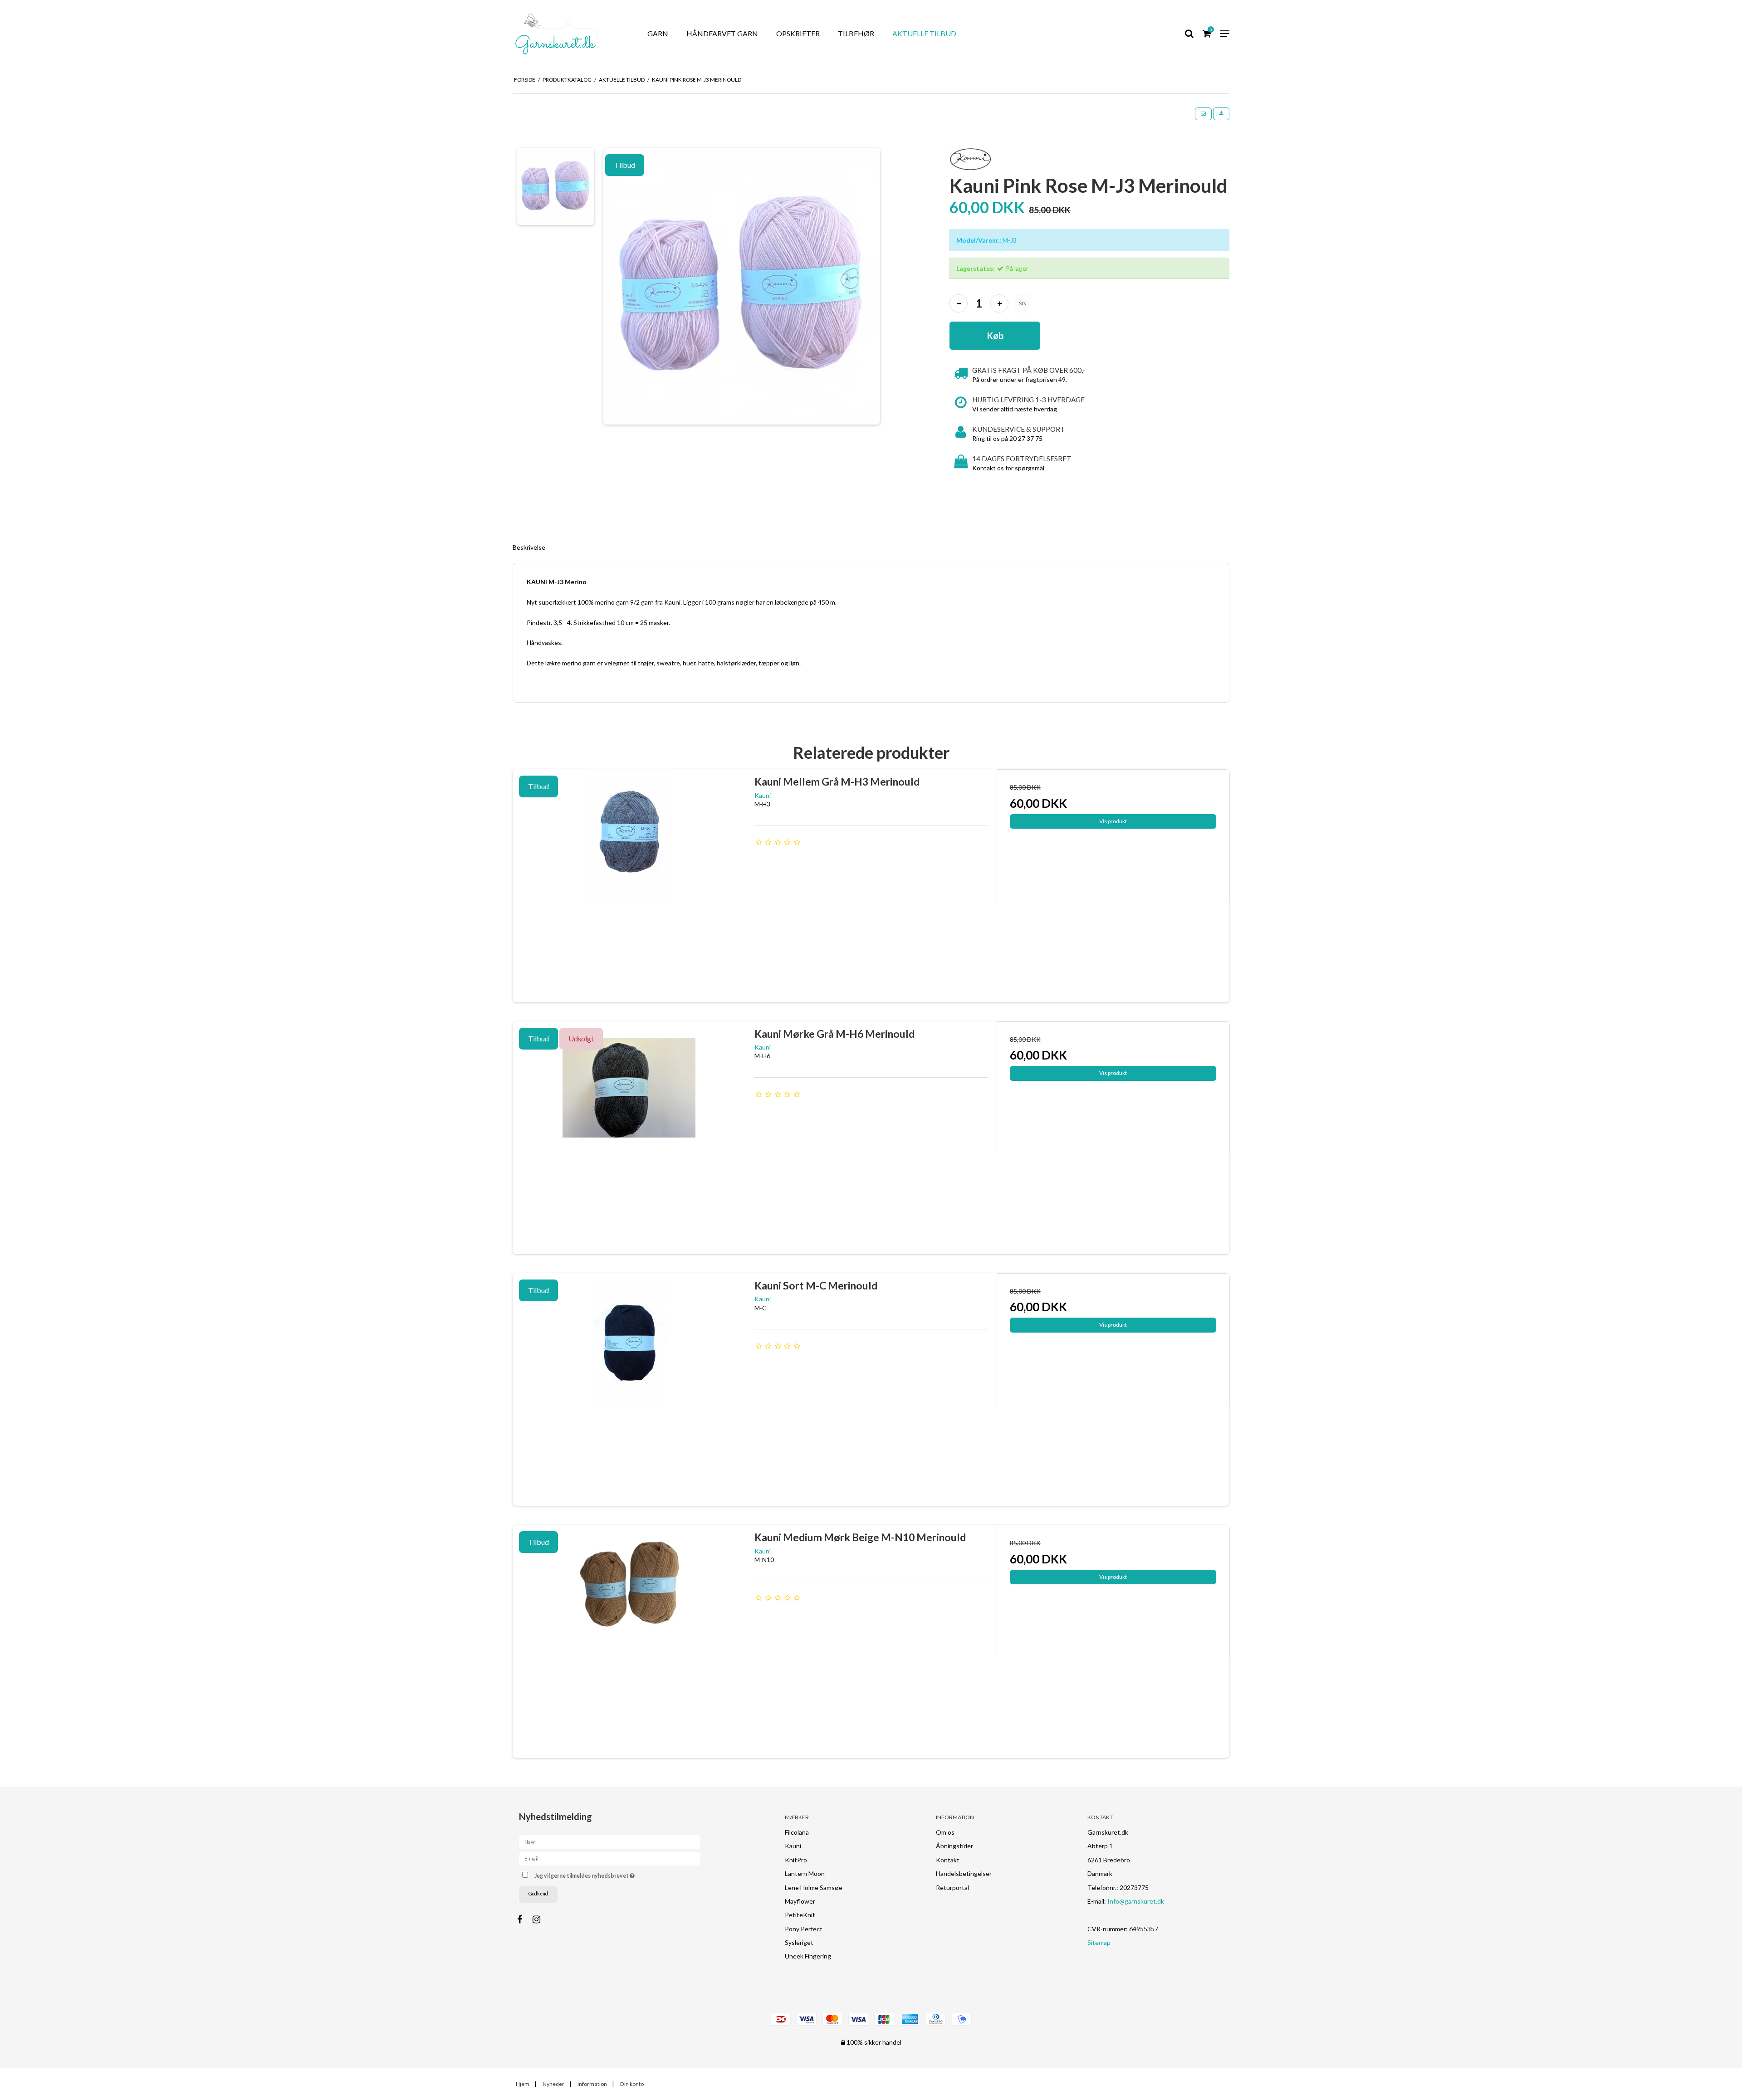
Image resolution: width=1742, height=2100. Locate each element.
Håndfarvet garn (722, 33)
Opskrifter (798, 33)
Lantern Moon (805, 1873)
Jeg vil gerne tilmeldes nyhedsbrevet (618, 1874)
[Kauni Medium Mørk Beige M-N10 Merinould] (629, 1641)
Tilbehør (856, 33)
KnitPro (796, 1860)
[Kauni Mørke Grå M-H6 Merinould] (629, 1138)
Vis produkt (1113, 821)
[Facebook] (524, 1919)
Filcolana (797, 1832)
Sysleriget (799, 1942)
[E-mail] (610, 1858)
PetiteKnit (800, 1915)
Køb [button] (995, 336)
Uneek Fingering (808, 1956)
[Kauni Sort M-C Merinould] (629, 1389)
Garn (658, 33)
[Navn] (610, 1841)
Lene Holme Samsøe (814, 1888)
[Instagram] (541, 1919)
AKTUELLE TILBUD (924, 33)
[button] (1203, 114)
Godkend (538, 1894)
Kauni (793, 1846)
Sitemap (1099, 1942)
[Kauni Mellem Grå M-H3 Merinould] (629, 886)
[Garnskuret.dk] (569, 34)
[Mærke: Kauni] (971, 159)
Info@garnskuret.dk (1136, 1901)
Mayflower (800, 1901)
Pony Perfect (804, 1929)
